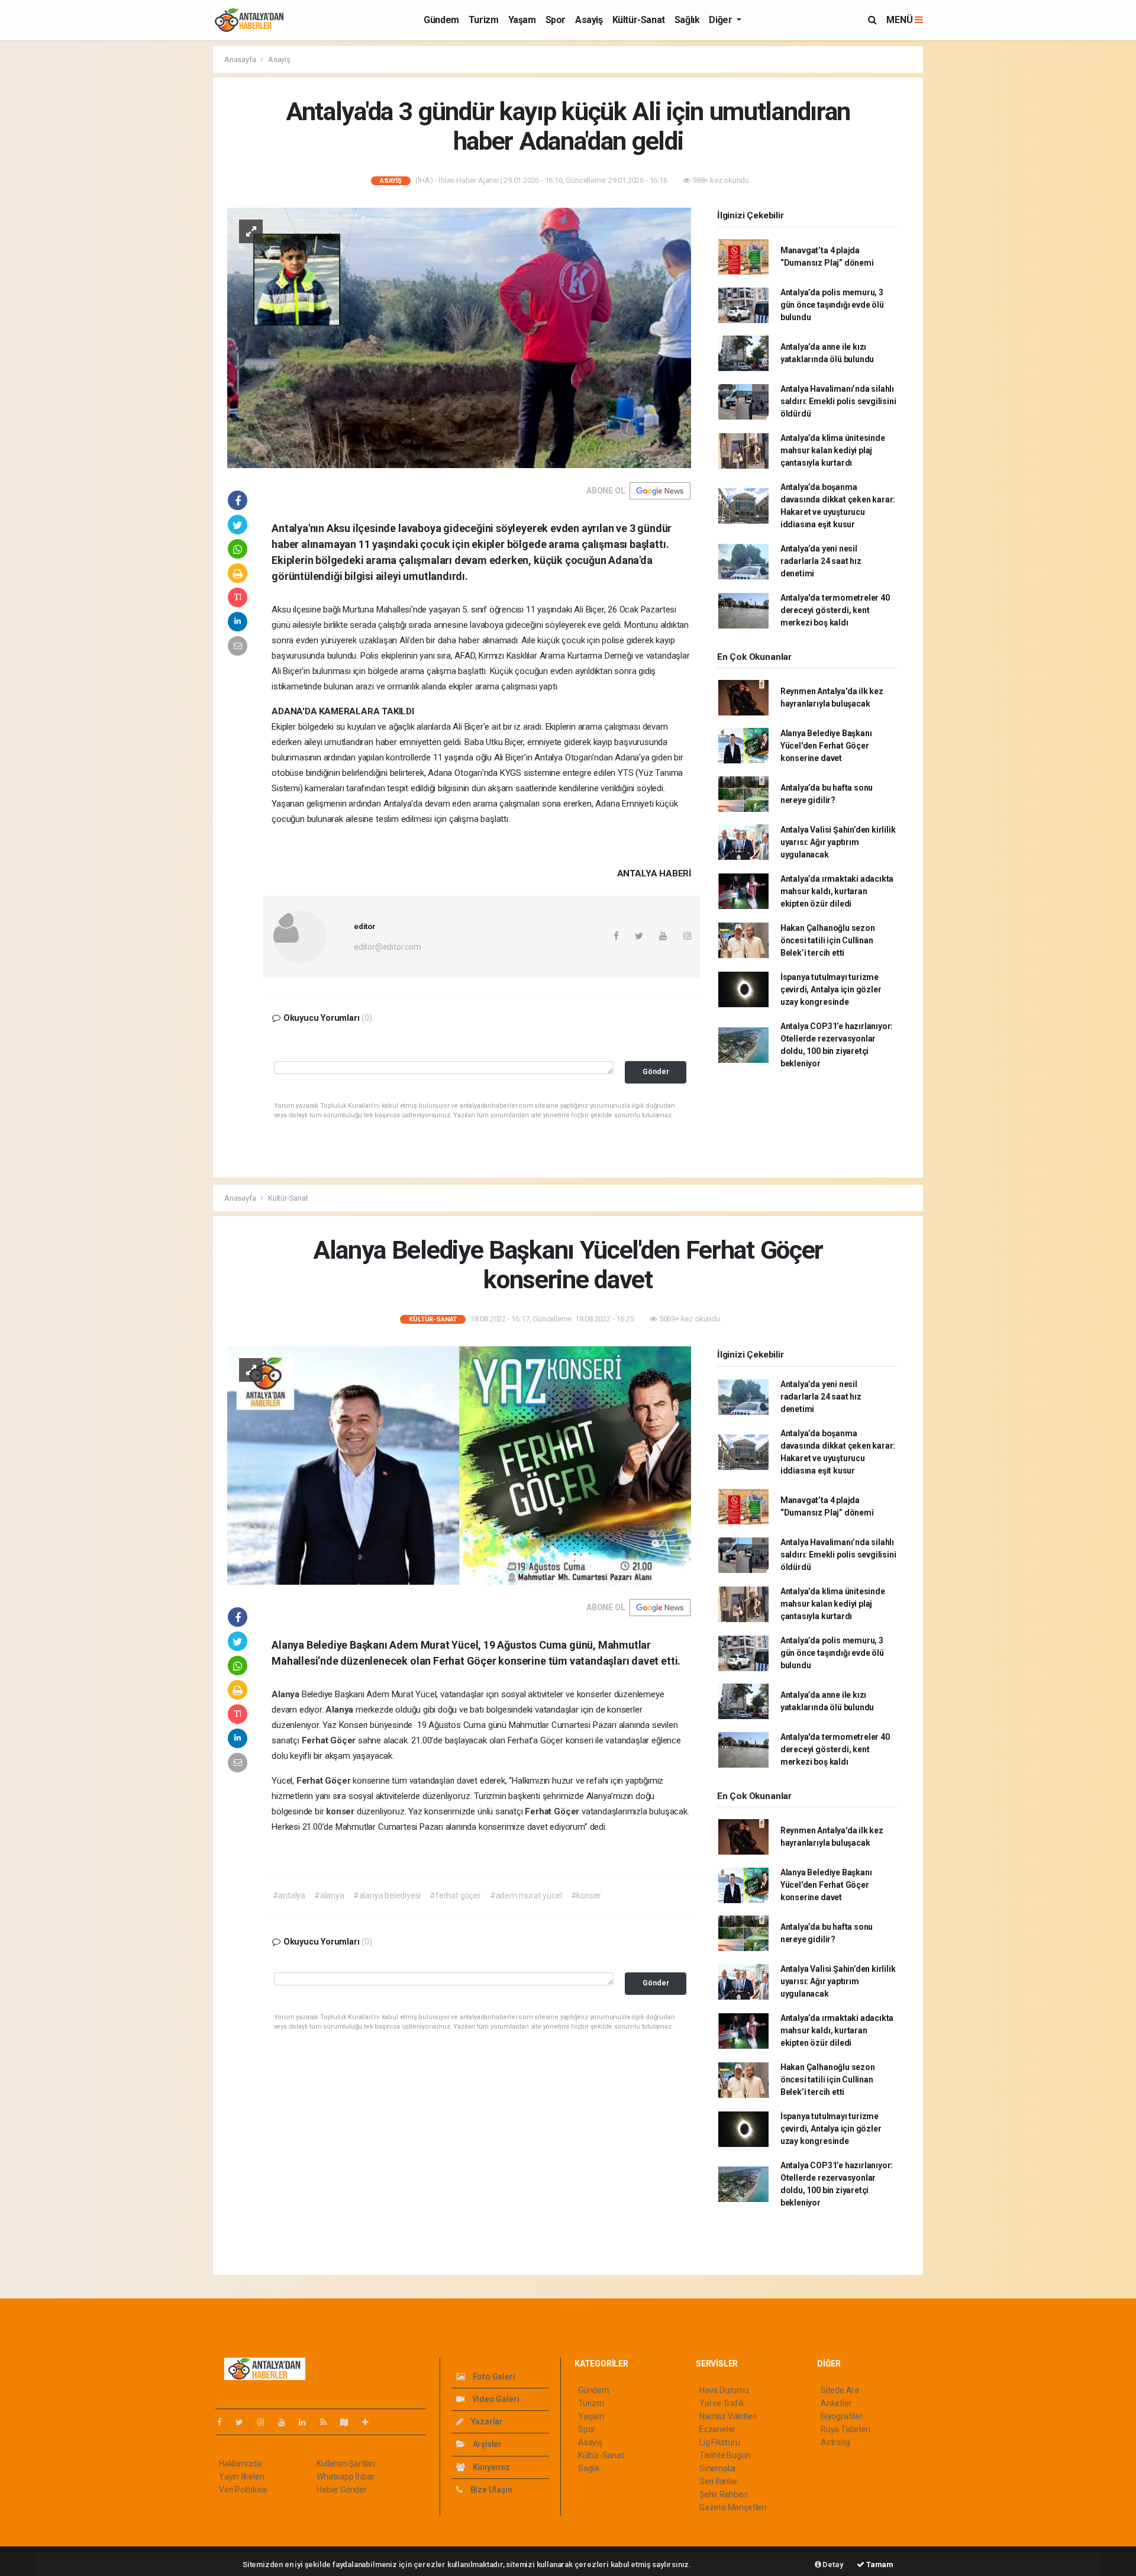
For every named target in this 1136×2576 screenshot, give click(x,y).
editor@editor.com (388, 947)
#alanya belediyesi (387, 1895)
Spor (556, 20)
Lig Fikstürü (720, 2442)
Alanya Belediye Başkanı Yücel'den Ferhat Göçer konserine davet (826, 746)
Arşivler (486, 2444)
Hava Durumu (724, 2390)
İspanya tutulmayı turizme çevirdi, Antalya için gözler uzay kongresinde (831, 989)
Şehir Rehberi (724, 2494)
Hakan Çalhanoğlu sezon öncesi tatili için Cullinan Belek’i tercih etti (828, 940)
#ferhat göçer (455, 1895)
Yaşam (522, 20)
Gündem (441, 20)
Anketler (836, 2403)
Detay (832, 2564)
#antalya (289, 1895)
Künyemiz (490, 2467)
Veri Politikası (243, 2490)
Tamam (879, 2564)
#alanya (329, 1895)
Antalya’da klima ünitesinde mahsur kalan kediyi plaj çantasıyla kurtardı (833, 450)
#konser (586, 1895)
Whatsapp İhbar (345, 2477)
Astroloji (835, 2442)
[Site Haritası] (349, 2422)
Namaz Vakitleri (728, 2416)
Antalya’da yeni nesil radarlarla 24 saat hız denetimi (821, 561)
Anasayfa (241, 59)
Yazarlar (486, 2422)
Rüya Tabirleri (845, 2429)
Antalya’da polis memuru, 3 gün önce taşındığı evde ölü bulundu (832, 305)
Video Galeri (495, 2399)
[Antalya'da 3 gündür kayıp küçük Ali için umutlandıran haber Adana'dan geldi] (459, 337)
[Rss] (328, 2422)
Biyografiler (842, 2416)
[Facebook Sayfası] (224, 2422)
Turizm (484, 20)
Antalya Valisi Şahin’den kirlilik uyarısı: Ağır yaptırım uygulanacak (838, 842)
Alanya (287, 1694)
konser (341, 1811)
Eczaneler (717, 2429)
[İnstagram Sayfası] (266, 2422)
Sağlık (687, 20)
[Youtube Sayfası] (286, 2422)
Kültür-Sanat (639, 20)
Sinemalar (718, 2468)
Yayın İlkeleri (241, 2477)
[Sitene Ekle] (370, 2422)
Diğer (722, 20)
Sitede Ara (840, 2390)
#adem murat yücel (526, 1895)
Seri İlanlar (719, 2481)
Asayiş (589, 20)
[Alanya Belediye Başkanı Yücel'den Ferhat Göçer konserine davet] (459, 1465)
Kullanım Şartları (346, 2464)
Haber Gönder (342, 2490)
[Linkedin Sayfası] (307, 2422)
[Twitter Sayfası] (244, 2422)
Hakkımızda (240, 2464)
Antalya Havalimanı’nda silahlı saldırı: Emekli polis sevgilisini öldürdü (838, 401)
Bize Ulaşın (490, 2490)
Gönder (656, 1071)
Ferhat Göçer (330, 1740)
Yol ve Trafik (722, 2403)
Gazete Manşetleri (733, 2507)
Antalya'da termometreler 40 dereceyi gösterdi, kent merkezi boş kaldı (835, 610)
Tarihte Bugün (725, 2455)
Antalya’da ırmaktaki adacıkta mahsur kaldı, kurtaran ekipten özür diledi (837, 891)
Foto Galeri (493, 2377)
